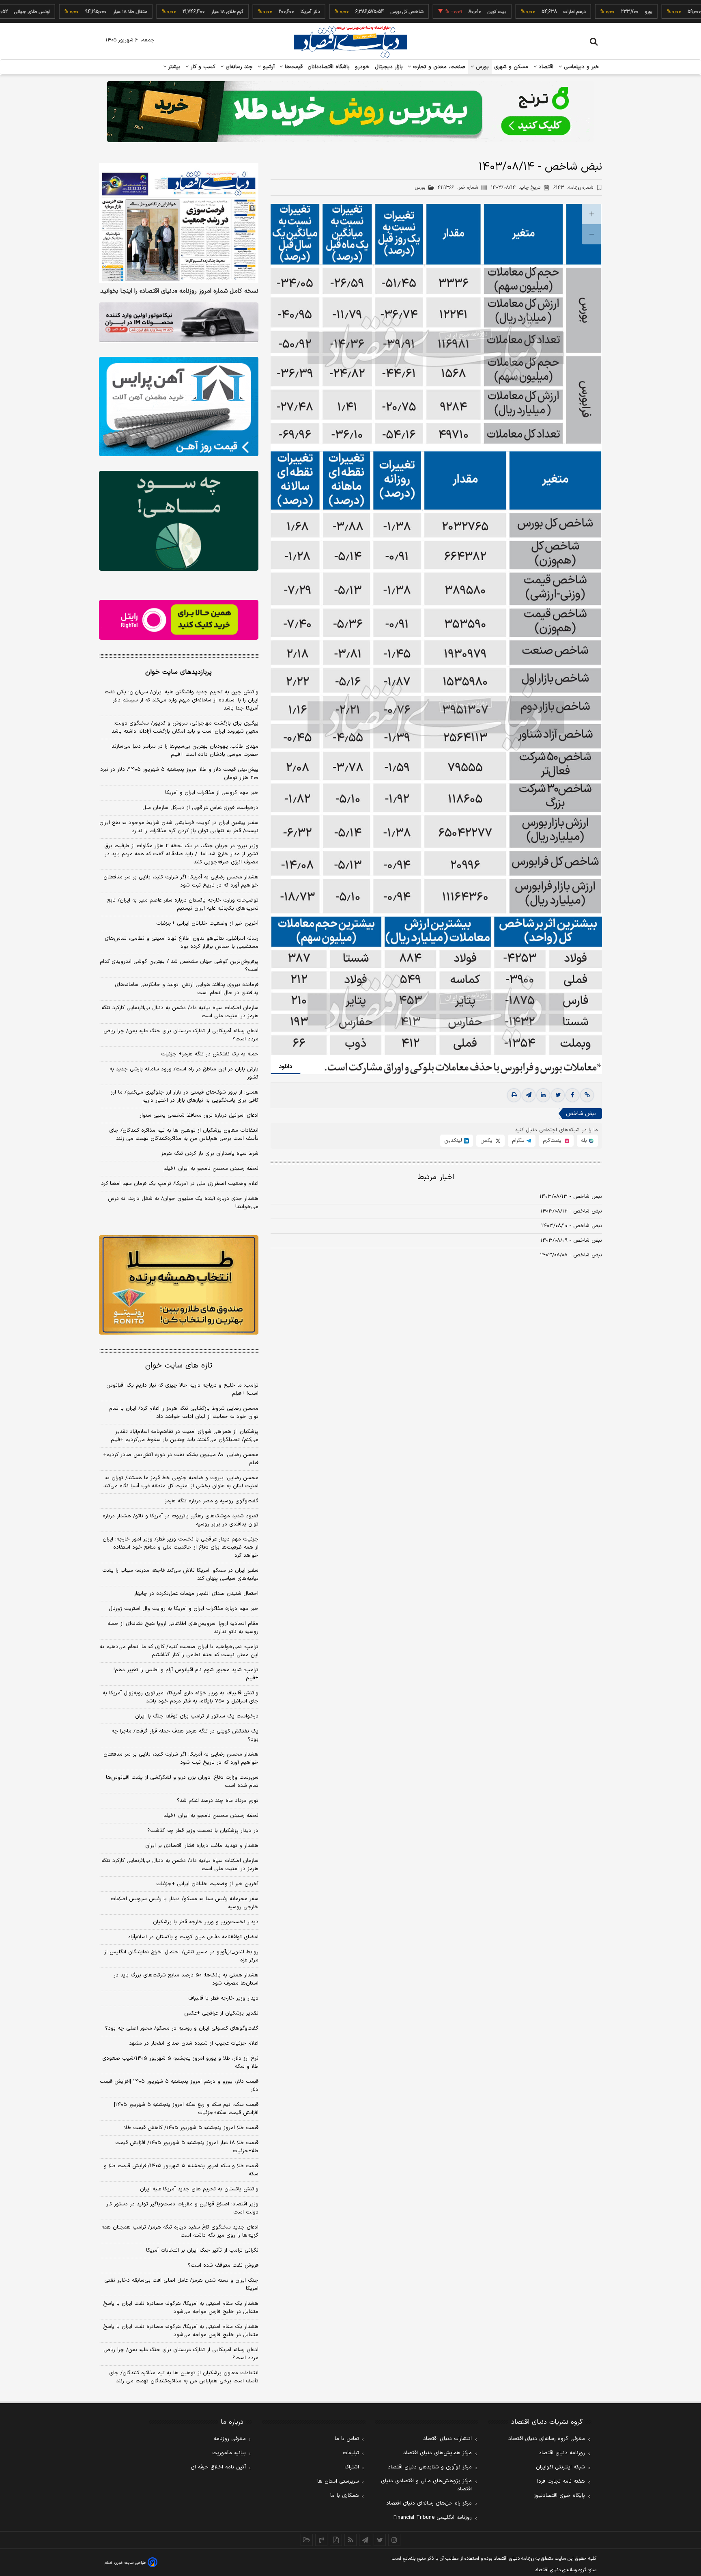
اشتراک (352, 2467)
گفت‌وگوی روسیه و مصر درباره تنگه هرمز (212, 1501)
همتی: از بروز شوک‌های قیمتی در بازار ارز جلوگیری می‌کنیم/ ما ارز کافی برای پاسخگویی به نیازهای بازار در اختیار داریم (185, 1096)
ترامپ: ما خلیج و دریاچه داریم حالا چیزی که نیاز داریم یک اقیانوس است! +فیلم (182, 1389)
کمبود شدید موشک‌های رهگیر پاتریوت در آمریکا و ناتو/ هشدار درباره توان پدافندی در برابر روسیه (181, 1520)
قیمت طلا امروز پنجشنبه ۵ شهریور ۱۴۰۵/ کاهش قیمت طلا (191, 2128)
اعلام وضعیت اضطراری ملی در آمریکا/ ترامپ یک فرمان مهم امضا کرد (180, 1184)
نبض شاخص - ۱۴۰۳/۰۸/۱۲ (571, 1211)
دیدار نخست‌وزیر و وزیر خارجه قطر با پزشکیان (206, 1922)
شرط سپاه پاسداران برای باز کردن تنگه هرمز (210, 1154)
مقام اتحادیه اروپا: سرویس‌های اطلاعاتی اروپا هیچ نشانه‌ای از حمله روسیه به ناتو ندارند (183, 1628)
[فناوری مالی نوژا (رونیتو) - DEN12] (179, 1285)
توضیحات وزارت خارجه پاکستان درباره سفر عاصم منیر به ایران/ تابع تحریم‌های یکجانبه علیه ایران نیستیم (183, 904)
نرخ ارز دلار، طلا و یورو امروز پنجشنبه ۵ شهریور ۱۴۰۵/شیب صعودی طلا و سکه (180, 2063)
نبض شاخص (581, 1114)
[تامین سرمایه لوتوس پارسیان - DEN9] (179, 521)
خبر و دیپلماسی (581, 67)
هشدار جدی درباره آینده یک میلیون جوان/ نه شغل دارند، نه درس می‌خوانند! (183, 1203)
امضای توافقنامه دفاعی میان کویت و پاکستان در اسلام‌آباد (193, 1937)
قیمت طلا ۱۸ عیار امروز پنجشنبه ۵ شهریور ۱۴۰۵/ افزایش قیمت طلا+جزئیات (187, 2147)
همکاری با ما (345, 2496)
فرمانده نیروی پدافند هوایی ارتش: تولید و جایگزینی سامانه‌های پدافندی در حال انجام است (187, 989)
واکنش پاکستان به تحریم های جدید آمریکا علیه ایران (199, 2189)
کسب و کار (202, 67)
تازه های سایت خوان (179, 1366)
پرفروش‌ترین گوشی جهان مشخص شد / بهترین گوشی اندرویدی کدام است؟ (179, 966)
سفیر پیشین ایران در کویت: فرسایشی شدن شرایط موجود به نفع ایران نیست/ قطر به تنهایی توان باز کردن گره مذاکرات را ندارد (179, 827)
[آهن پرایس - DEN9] (179, 407)
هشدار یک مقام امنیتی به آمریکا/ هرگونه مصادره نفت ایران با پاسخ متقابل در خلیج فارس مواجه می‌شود (181, 2308)
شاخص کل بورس (337, 12)
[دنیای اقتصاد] (350, 42)
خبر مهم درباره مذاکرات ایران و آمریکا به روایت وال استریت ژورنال (184, 1609)
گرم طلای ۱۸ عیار (158, 12)
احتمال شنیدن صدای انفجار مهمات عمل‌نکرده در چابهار (196, 1594)
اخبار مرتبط (436, 1177)
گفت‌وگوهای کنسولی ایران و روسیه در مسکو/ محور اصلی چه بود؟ (182, 2028)
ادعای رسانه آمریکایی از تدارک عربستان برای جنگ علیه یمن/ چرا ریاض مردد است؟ (181, 1035)
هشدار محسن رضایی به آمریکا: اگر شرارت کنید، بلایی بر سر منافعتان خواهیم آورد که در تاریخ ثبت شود (181, 881)
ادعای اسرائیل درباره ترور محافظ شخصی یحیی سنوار (199, 1115)
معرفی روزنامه (230, 2439)
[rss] (350, 2540)
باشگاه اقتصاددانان (329, 67)
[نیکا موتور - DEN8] (179, 322)
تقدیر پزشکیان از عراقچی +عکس (221, 2013)
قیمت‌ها (293, 67)
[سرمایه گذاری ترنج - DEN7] (350, 112)
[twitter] (558, 1095)
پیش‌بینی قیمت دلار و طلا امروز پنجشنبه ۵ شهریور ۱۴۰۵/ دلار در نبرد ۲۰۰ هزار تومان (179, 774)
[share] (336, 2540)
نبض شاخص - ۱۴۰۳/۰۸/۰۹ (571, 1241)
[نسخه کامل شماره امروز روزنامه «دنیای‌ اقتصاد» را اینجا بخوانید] (179, 223)
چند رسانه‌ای (238, 67)
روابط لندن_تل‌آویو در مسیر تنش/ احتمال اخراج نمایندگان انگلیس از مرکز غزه (181, 1956)
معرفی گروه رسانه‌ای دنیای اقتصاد (547, 2439)
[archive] (307, 2540)
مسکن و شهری (511, 67)
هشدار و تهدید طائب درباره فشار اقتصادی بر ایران (202, 1846)
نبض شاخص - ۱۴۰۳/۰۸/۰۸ (571, 1255)
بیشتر (173, 67)
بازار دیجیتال (389, 67)
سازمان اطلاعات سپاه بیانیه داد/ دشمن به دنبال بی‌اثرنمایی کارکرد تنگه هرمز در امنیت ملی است (180, 1012)
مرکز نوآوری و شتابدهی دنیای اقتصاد (430, 2467)
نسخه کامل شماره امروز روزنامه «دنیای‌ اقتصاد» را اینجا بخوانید (179, 291)
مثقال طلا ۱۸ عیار (60, 12)
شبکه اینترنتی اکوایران (560, 2467)
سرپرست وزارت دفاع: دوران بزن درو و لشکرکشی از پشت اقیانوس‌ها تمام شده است (182, 1782)
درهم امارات (505, 12)
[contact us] (321, 2540)
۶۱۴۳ (573, 188)
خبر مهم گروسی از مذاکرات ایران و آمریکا (212, 793)
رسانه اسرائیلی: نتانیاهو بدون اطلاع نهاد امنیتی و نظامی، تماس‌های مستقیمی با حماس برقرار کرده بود (182, 943)
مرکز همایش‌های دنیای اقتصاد (438, 2453)
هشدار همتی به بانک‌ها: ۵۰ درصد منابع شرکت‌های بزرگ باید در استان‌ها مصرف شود (186, 1979)
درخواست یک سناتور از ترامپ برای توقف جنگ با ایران (197, 1716)
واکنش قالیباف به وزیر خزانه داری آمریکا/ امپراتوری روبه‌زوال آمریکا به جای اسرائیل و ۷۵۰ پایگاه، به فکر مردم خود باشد (181, 1697)
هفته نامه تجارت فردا (561, 2481)
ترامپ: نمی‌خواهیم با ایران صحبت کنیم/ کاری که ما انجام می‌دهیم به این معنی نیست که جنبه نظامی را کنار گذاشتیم (179, 1651)
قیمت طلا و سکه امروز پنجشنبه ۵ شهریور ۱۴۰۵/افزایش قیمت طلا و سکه (181, 2170)
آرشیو (268, 67)
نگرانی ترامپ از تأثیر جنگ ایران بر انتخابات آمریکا (202, 2250)
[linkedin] (543, 1095)
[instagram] (394, 2540)
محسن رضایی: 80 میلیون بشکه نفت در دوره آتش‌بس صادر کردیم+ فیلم (181, 1459)
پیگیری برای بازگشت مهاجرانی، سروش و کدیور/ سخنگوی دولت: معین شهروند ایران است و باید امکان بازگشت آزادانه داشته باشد (185, 727)
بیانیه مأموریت (229, 2453)
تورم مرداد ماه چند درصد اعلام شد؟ (218, 1801)
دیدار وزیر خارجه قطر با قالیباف (223, 1998)
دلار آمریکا (241, 12)
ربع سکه (654, 12)
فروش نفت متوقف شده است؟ (223, 2265)
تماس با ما (347, 2439)
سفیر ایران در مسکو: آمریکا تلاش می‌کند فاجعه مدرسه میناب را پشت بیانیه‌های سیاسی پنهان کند (180, 1575)
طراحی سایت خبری (130, 2563)
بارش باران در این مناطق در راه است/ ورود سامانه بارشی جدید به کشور (184, 1073)
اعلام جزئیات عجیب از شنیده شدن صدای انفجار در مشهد (194, 2043)
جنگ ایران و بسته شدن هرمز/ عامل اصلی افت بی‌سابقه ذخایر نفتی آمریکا (181, 2285)
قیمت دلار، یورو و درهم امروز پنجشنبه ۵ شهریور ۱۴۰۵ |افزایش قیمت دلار (179, 2086)
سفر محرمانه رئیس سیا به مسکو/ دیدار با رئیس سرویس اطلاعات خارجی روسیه (185, 1903)
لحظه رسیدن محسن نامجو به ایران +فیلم (211, 1169)
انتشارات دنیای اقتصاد (447, 2439)
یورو (579, 12)
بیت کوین (427, 12)
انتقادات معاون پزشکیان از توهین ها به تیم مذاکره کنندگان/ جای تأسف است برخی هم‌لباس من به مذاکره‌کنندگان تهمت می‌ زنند (184, 1135)
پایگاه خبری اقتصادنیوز (559, 2496)
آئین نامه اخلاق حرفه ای (218, 2467)
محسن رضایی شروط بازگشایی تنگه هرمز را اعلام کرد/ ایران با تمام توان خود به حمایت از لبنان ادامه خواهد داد (184, 1413)
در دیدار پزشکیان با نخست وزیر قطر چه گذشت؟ (203, 1831)
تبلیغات (351, 2453)
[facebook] (572, 1095)
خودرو (362, 67)
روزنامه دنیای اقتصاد (562, 2453)
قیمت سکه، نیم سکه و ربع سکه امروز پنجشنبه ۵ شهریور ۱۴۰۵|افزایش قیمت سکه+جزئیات (186, 2109)
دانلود (286, 1067)
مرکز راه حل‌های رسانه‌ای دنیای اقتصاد (429, 2503)
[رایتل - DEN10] (179, 620)
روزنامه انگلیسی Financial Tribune (433, 2518)
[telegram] (529, 1095)
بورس (482, 67)
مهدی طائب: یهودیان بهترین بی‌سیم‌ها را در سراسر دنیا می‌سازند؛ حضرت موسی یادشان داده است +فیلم (184, 751)
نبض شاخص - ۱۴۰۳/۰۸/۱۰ (572, 1226)
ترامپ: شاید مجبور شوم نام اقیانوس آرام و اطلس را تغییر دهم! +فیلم (186, 1674)
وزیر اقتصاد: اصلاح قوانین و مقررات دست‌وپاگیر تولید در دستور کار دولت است (182, 2208)
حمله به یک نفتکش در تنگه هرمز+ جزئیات (210, 1054)
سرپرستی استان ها (338, 2481)
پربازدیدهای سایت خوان (178, 672)
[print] (514, 1095)
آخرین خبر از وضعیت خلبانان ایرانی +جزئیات (207, 923)
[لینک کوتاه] (587, 1095)
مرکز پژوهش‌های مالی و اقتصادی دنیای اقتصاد (426, 2485)
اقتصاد (545, 67)
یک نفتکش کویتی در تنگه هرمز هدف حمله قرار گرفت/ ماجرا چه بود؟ (185, 1735)
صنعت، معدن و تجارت (438, 67)
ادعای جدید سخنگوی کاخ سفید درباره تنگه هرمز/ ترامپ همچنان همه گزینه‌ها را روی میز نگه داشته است (180, 2231)
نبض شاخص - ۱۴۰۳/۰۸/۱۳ (571, 1197)
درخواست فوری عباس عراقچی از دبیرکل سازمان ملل (200, 808)
